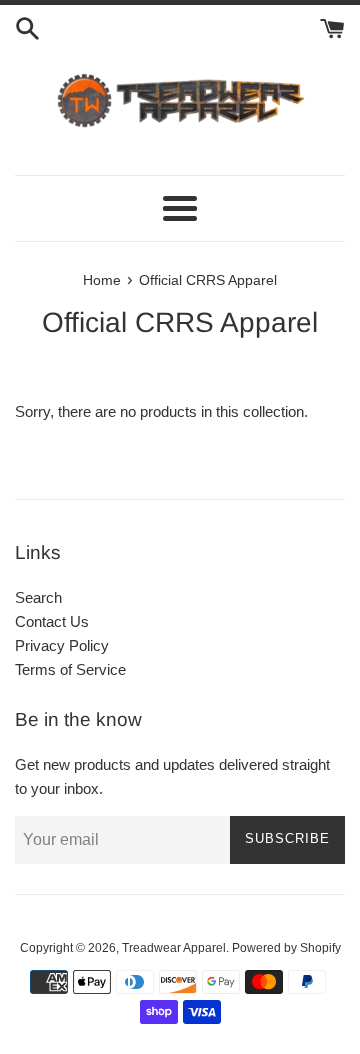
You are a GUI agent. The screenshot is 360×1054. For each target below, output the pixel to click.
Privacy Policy (62, 645)
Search (38, 597)
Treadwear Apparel (174, 948)
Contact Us (52, 621)
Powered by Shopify (286, 948)
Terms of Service (70, 669)
